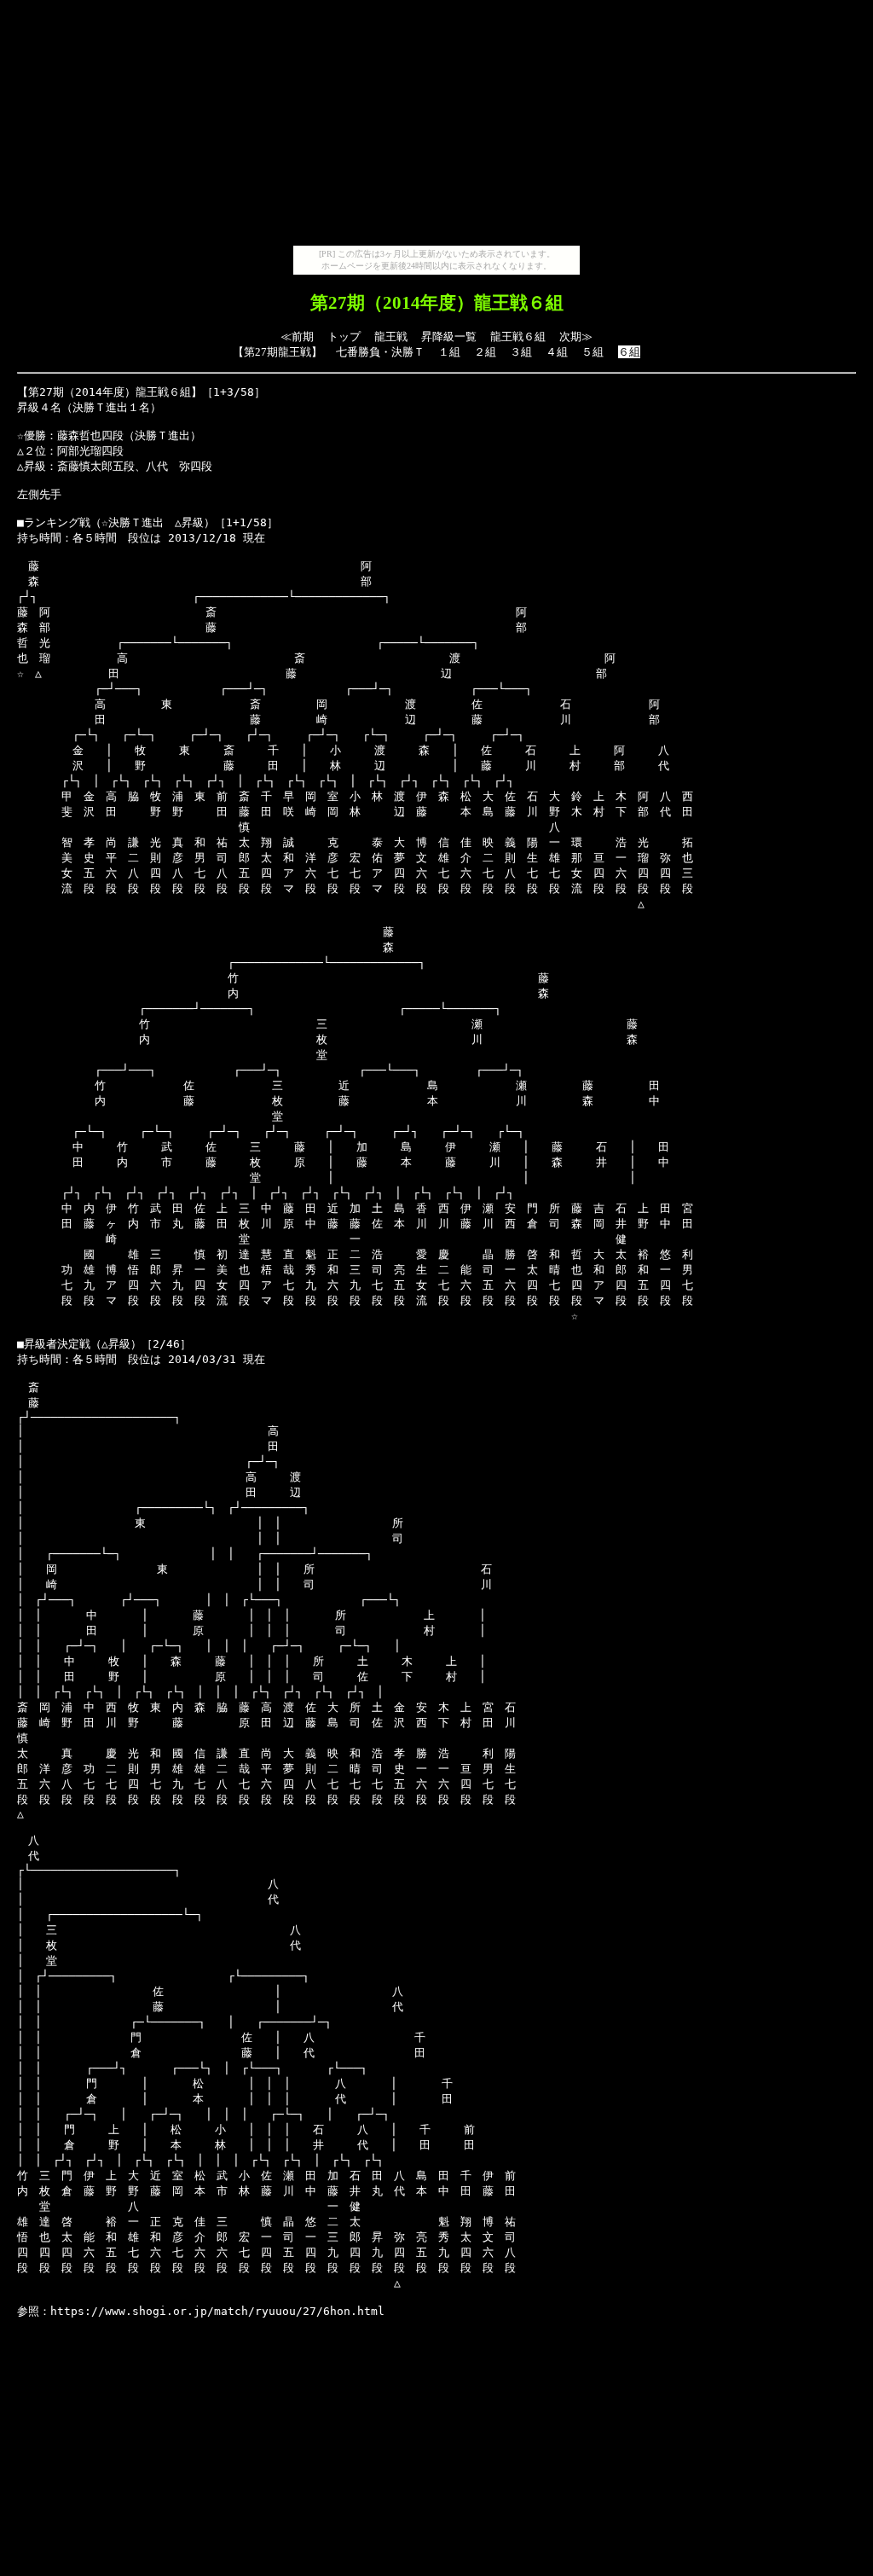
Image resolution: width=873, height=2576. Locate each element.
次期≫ (576, 337)
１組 (449, 352)
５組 (593, 352)
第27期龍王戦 (278, 352)
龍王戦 (391, 337)
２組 (485, 352)
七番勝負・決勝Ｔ (380, 352)
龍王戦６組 (518, 337)
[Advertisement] (436, 126)
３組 (521, 352)
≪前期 (297, 337)
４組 (557, 352)
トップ (344, 337)
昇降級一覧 (449, 337)
